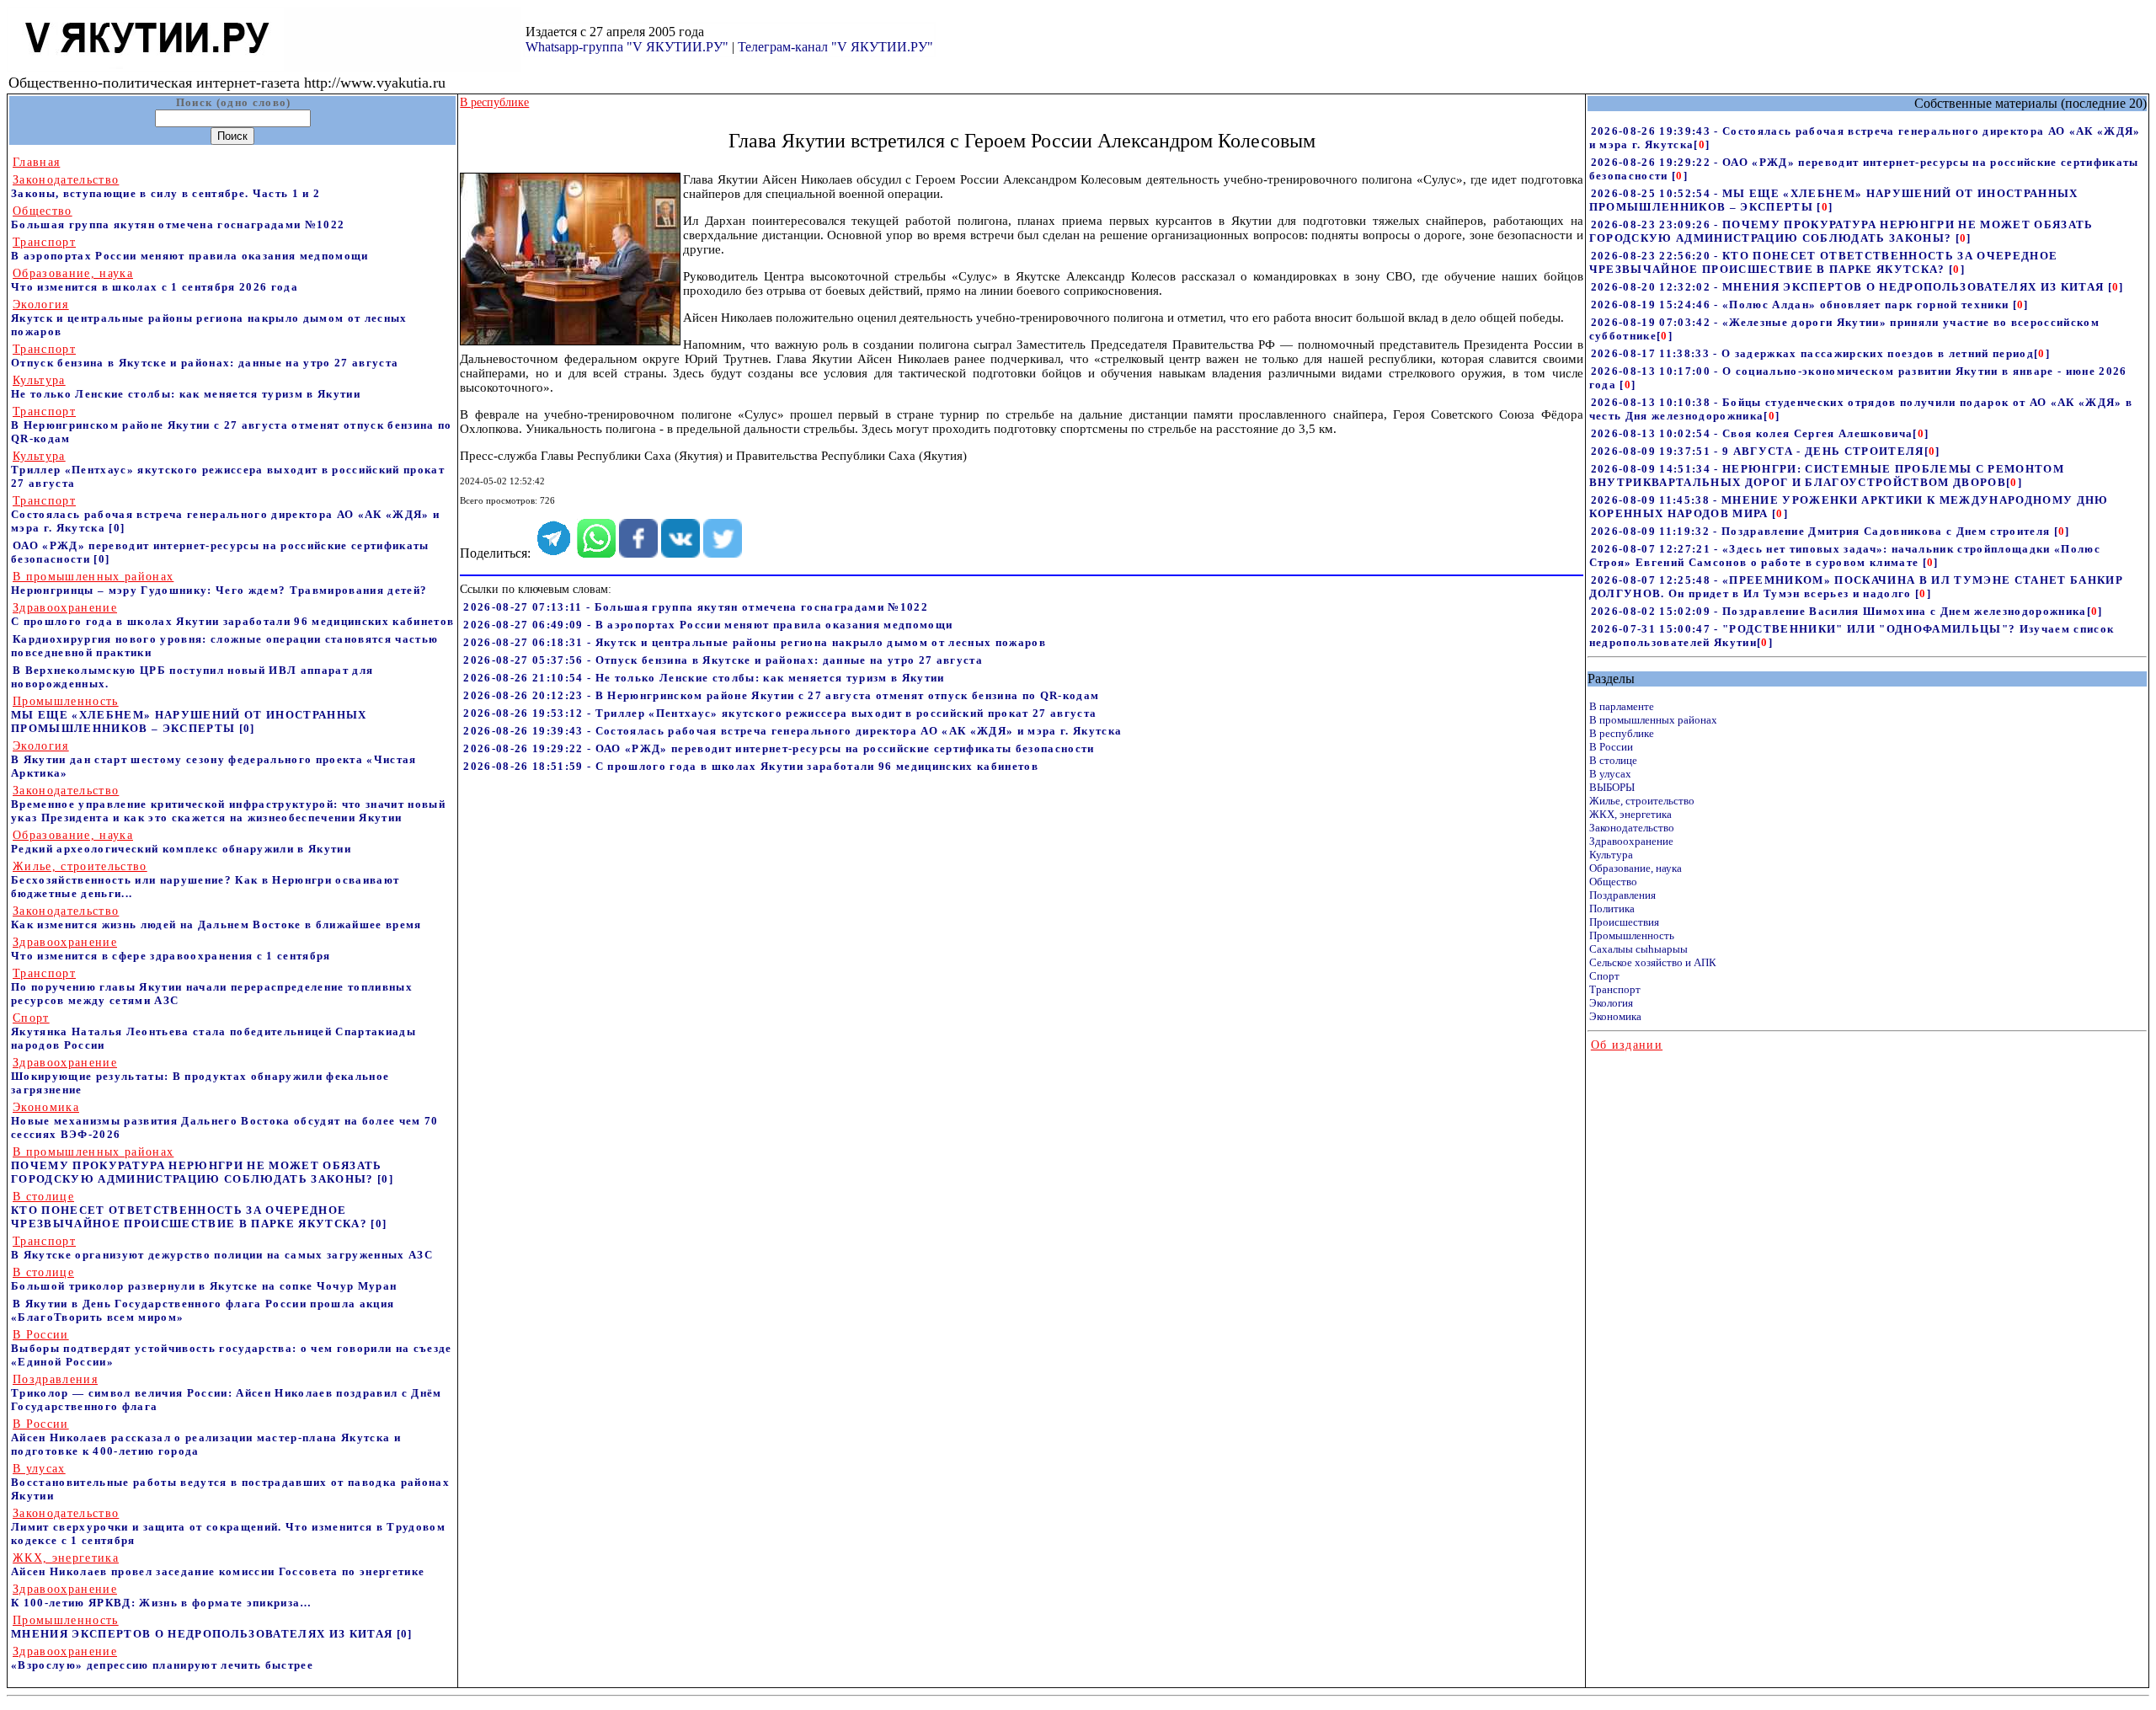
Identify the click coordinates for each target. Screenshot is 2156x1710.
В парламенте (1622, 706)
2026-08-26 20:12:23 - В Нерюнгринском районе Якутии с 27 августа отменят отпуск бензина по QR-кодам (781, 695)
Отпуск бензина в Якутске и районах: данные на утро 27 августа (205, 356)
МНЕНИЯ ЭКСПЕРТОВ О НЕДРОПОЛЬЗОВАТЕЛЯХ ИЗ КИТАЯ (204, 1627)
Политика (1612, 908)
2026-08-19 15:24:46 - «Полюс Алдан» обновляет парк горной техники (1802, 305)
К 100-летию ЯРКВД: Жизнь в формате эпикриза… (162, 1596)
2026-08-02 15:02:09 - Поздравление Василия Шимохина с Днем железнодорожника (1839, 611)
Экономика (1615, 1016)
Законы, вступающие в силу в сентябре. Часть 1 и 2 (165, 187)
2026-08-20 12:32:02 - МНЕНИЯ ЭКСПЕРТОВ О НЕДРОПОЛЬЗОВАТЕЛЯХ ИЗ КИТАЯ (1849, 287)
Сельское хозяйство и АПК (1653, 962)
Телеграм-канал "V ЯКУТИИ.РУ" (835, 47)
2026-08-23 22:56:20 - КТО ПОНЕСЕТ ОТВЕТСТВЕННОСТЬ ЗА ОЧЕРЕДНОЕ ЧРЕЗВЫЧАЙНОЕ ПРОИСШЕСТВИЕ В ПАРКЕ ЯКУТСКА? (1824, 262)
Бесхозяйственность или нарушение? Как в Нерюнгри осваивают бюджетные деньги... (205, 880)
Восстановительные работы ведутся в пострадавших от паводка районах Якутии (230, 1482)
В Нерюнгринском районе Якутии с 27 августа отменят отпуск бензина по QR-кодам (232, 425)
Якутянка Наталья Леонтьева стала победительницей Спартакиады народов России (213, 1031)
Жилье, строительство (1642, 801)
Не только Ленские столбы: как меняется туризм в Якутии (186, 387)
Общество (1613, 882)
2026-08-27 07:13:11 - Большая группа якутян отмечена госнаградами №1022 (696, 607)
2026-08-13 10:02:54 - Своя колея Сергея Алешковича (1752, 433)
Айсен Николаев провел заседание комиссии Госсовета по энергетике (218, 1565)
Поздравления (1622, 895)
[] (1702, 144)
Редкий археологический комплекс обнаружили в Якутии (181, 842)
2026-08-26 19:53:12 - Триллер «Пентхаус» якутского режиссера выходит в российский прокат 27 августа (780, 713)
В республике (1622, 733)
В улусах (1610, 774)
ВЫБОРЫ (1612, 787)
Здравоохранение (1631, 841)
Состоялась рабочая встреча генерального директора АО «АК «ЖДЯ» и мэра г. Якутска (225, 514)
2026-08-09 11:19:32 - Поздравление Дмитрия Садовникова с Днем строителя (1822, 531)
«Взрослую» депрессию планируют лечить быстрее (162, 1658)
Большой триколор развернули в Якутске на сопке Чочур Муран (204, 1279)
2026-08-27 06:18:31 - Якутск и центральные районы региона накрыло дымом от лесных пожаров (755, 642)
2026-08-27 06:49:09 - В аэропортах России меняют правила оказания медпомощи (708, 625)
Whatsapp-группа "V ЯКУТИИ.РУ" (627, 47)
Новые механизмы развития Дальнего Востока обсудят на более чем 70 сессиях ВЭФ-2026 (225, 1121)
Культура (1611, 855)
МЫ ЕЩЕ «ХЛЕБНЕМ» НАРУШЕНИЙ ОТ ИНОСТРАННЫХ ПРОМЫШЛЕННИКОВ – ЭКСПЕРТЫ (189, 715)
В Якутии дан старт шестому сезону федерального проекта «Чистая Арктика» (214, 759)
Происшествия (1624, 922)
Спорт (1604, 976)
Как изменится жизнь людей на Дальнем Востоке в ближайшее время (216, 918)
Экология (1611, 1003)
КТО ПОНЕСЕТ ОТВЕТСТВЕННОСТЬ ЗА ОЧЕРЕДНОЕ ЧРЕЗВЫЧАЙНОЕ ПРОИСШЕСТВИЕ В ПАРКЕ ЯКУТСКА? (191, 1210)
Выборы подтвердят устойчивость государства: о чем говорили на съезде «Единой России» (232, 1348)
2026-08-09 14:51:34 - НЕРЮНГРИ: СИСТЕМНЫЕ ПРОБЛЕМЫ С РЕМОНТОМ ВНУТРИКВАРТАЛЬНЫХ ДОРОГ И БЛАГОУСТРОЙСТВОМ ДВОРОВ (1827, 476)
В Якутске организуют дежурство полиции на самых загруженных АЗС (222, 1248)
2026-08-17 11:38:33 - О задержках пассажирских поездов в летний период (1812, 353)
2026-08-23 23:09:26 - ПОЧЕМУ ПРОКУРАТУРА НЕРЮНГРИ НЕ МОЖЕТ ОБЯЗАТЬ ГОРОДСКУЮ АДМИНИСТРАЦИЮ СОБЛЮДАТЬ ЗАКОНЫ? (1841, 231)
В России (1611, 747)
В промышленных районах (1653, 720)
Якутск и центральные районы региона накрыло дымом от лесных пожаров (209, 318)
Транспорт (1615, 989)
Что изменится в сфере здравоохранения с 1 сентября (171, 949)
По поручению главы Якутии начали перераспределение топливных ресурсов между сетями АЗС (212, 987)
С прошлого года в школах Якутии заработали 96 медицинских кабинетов (232, 615)
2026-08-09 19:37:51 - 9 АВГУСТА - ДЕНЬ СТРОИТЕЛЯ (1758, 451)
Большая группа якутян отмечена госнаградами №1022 (178, 218)
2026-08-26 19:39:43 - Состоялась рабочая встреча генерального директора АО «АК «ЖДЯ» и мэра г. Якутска (792, 731)
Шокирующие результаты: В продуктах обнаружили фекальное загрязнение (200, 1076)
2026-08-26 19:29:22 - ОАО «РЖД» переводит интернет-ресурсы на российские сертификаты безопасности (779, 748)
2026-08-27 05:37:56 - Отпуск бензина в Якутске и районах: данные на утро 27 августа (723, 660)
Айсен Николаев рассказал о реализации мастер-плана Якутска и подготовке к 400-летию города (206, 1437)
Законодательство (1632, 828)
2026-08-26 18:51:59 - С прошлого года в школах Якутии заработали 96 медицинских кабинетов (751, 766)
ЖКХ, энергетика (1630, 814)
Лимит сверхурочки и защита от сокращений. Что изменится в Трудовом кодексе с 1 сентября (228, 1527)
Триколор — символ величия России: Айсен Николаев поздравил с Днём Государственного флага (227, 1393)
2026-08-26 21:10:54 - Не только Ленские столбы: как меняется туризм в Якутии (704, 678)
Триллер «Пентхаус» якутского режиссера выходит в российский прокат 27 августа (228, 470)
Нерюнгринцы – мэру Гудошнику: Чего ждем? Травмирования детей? (219, 583)
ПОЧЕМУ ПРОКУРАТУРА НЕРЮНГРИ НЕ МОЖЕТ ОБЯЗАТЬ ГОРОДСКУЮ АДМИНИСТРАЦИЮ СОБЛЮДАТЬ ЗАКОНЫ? (197, 1165)
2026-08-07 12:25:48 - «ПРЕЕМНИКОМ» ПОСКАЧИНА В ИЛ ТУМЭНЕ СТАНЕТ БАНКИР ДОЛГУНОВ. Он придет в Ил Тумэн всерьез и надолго (1856, 587)
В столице (1613, 760)
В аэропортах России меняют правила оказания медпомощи (190, 249)
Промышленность (1632, 935)
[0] (117, 528)
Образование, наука (1636, 868)
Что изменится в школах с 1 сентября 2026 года (155, 280)
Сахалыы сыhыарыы (1638, 949)
